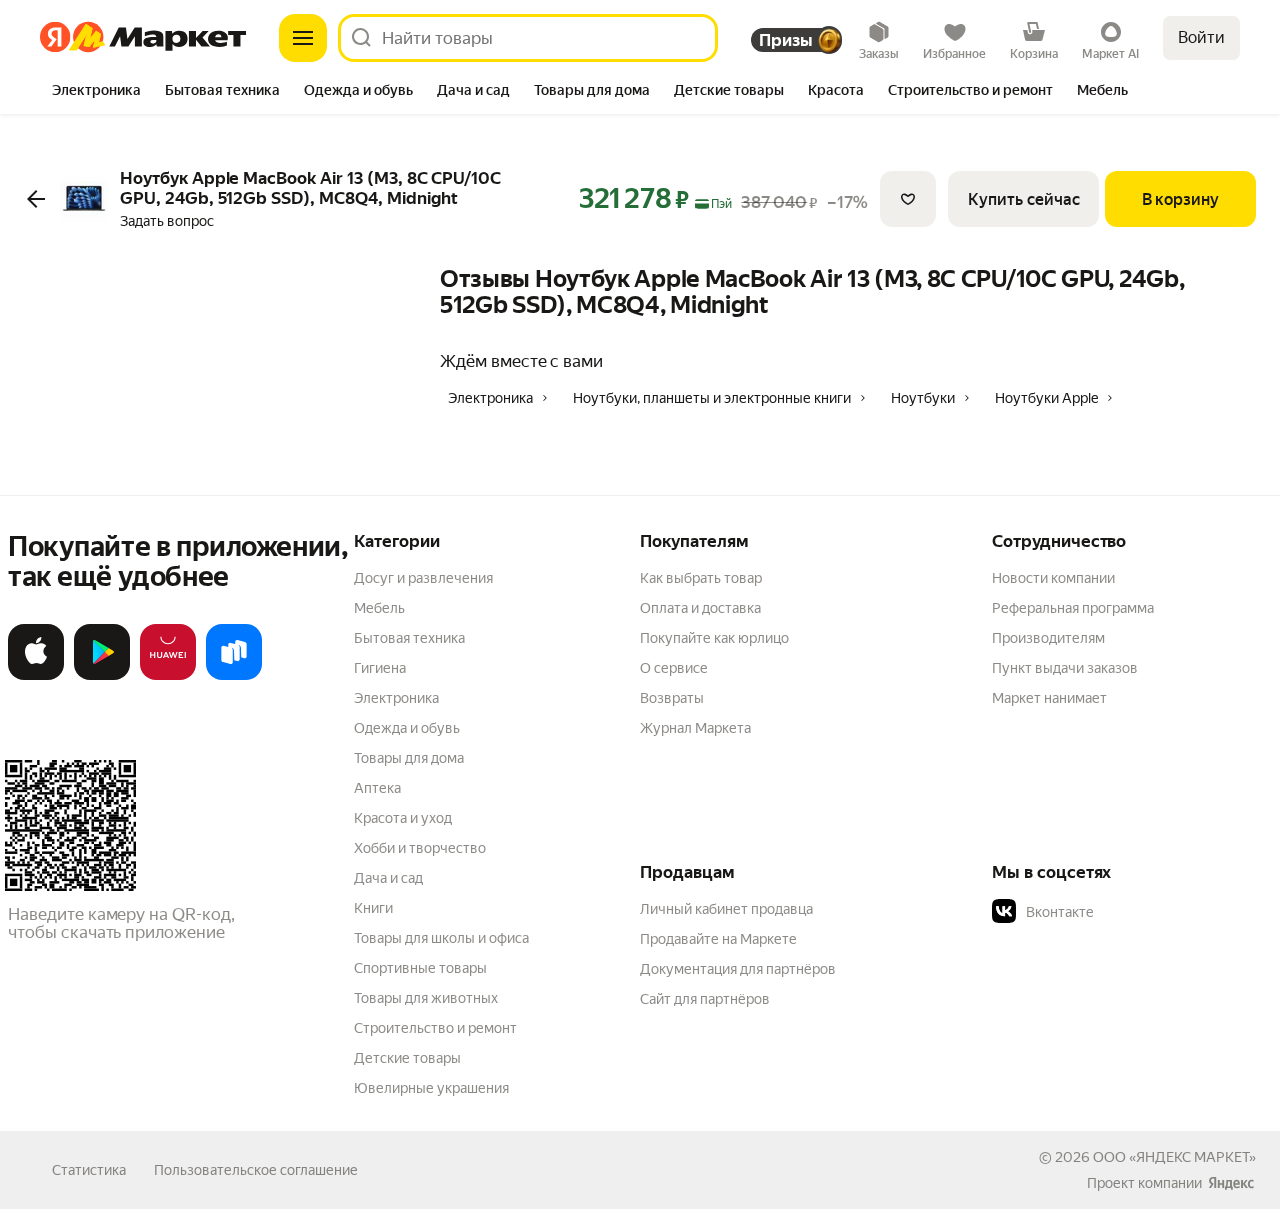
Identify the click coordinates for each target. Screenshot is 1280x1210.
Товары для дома (409, 758)
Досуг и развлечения (423, 578)
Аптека (377, 788)
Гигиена (380, 668)
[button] (1132, 912)
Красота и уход (403, 818)
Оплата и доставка (700, 608)
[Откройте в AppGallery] (168, 676)
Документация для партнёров (738, 969)
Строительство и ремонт (435, 1028)
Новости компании (1053, 578)
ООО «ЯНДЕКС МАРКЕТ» (1174, 1157)
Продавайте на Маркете (718, 939)
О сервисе (674, 668)
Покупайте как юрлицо (714, 638)
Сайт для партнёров (705, 999)
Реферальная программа (1073, 608)
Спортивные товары (420, 968)
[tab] (96, 92)
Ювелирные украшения (431, 1088)
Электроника (396, 698)
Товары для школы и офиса (441, 938)
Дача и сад (388, 878)
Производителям (1048, 638)
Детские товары (407, 1058)
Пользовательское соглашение (256, 1170)
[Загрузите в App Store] (36, 676)
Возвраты (672, 698)
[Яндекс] (1231, 1183)
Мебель (379, 608)
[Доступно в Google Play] (102, 676)
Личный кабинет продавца (726, 909)
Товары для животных (426, 998)
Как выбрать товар (701, 578)
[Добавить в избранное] (908, 199)
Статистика (89, 1170)
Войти (1201, 37)
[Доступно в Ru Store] (234, 676)
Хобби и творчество (420, 848)
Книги (373, 908)
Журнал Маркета (695, 728)
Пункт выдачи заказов (1065, 668)
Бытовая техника (409, 638)
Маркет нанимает (1049, 698)
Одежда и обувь (407, 728)
